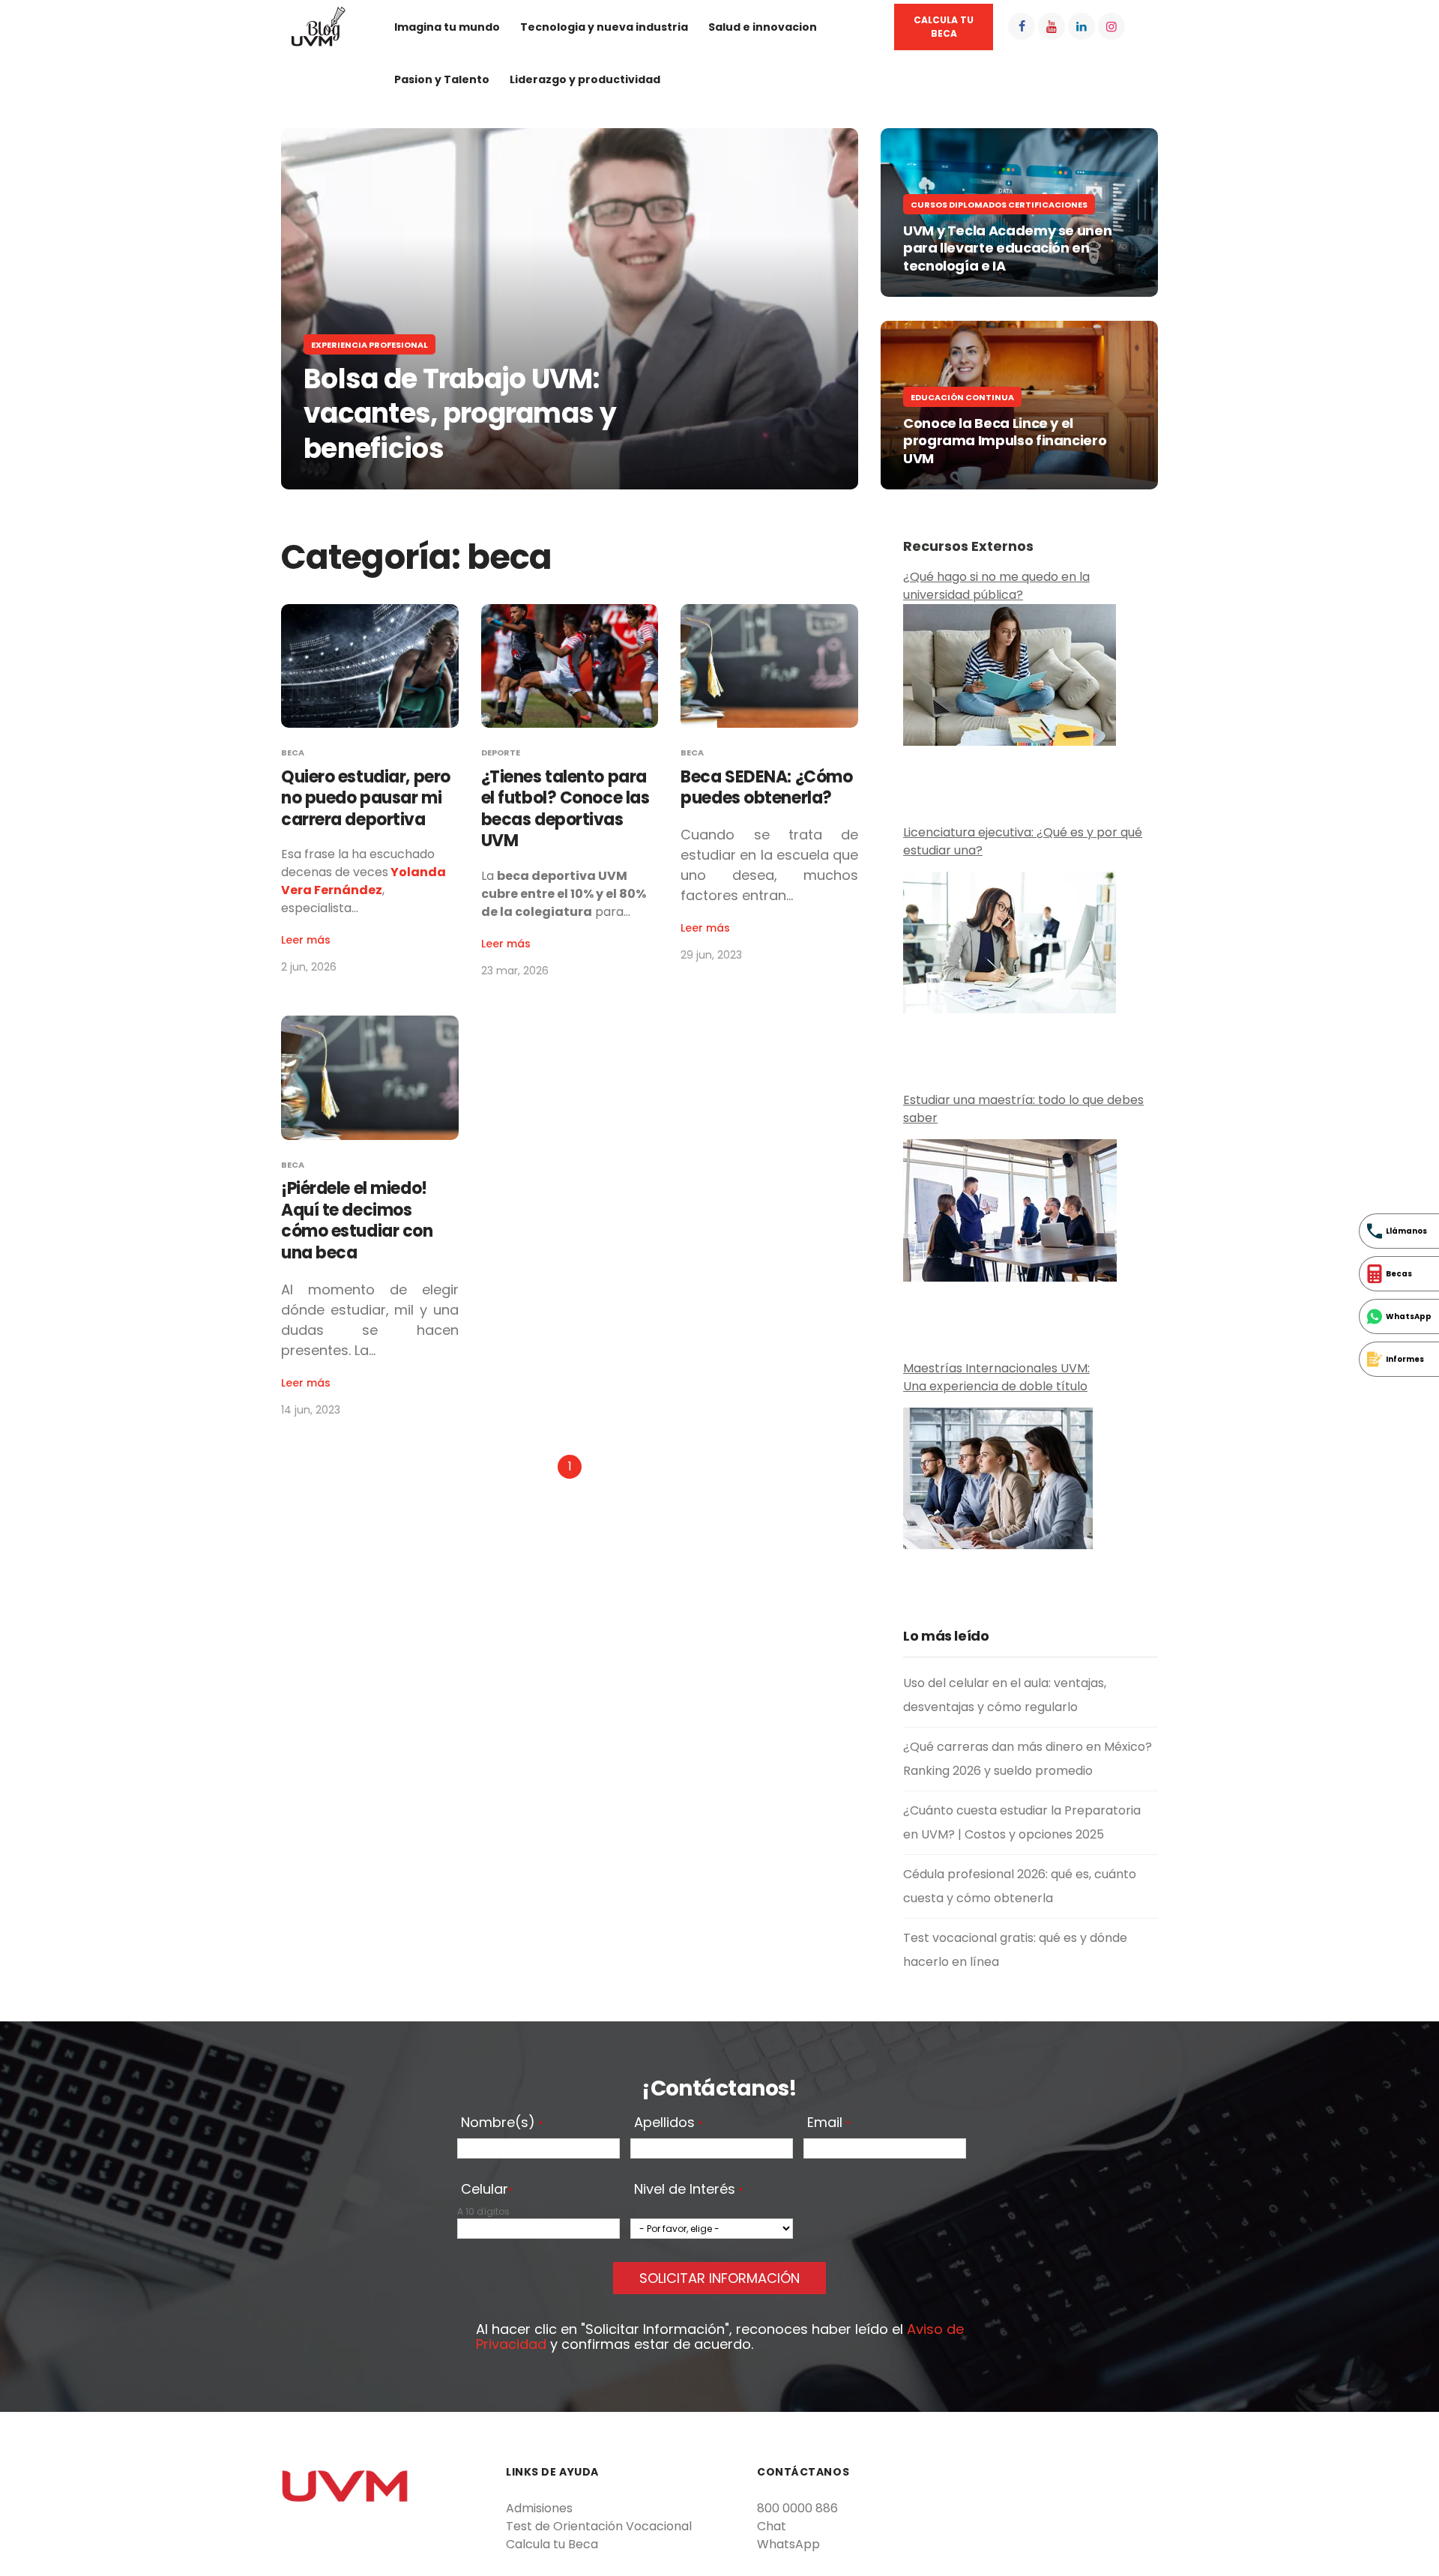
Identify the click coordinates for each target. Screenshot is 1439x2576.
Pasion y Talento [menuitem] (442, 79)
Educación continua (962, 397)
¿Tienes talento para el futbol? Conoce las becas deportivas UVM (565, 809)
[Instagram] (1111, 26)
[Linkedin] (1081, 26)
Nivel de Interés (688, 2190)
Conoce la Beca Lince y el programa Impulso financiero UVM (1006, 441)
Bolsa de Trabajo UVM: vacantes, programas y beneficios (460, 414)
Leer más (306, 940)
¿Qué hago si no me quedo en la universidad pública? (996, 586)
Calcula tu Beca (552, 2544)
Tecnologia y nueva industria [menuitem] (604, 27)
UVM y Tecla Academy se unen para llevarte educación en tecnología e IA (1007, 248)
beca (293, 752)
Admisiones (539, 2508)
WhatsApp (788, 2544)
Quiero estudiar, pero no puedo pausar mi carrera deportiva (366, 798)
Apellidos (668, 2123)
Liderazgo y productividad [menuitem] (585, 79)
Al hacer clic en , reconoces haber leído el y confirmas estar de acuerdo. (720, 2337)
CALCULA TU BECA (944, 27)
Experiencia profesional (369, 345)
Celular (486, 2190)
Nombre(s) (502, 2123)
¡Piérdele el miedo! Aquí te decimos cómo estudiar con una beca (357, 1221)
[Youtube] (1052, 26)
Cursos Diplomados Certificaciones (999, 205)
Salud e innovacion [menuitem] (763, 27)
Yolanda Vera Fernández (363, 881)
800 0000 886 (797, 2508)
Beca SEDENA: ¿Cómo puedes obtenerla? (766, 788)
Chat (772, 2526)
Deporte (501, 752)
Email (829, 2123)
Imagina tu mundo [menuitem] (447, 27)
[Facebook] (1022, 26)
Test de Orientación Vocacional (599, 2526)
